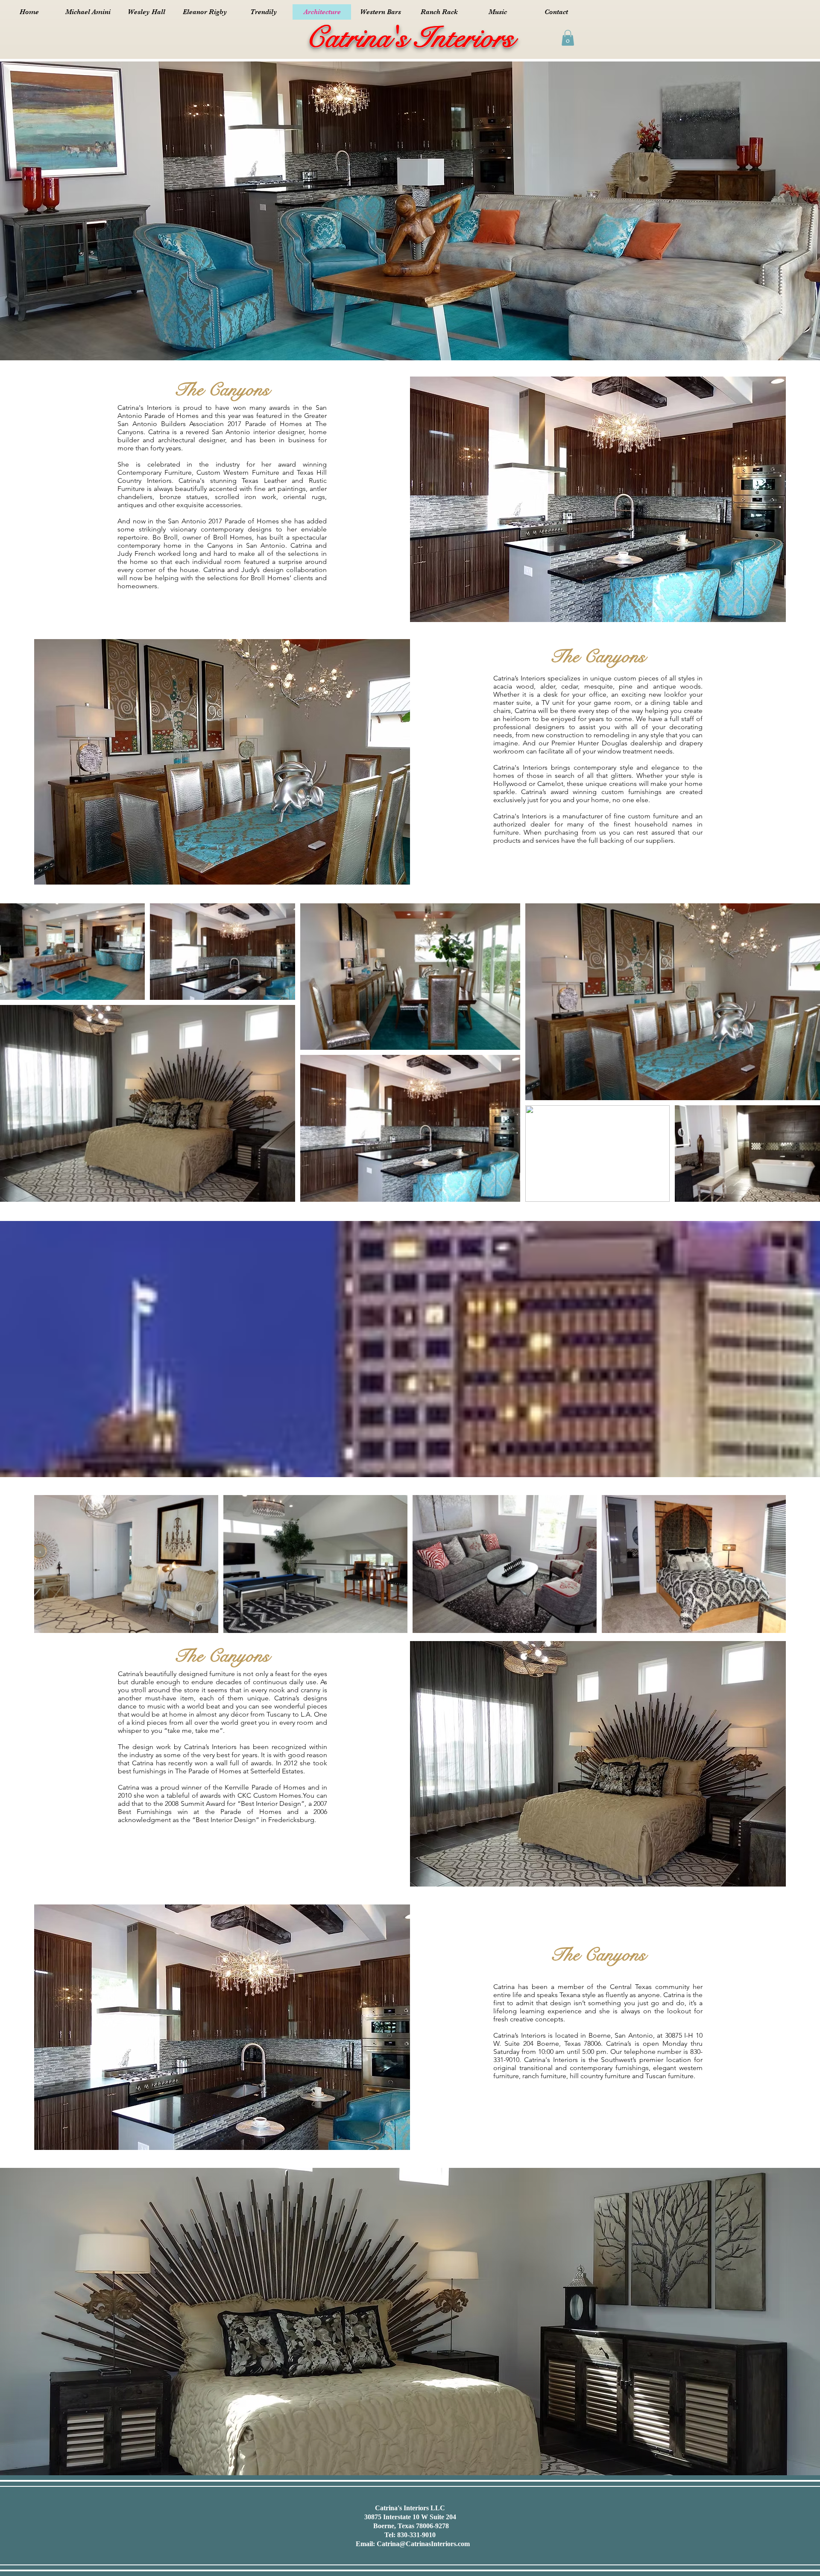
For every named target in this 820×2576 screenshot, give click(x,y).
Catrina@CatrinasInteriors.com (423, 2544)
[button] (568, 38)
